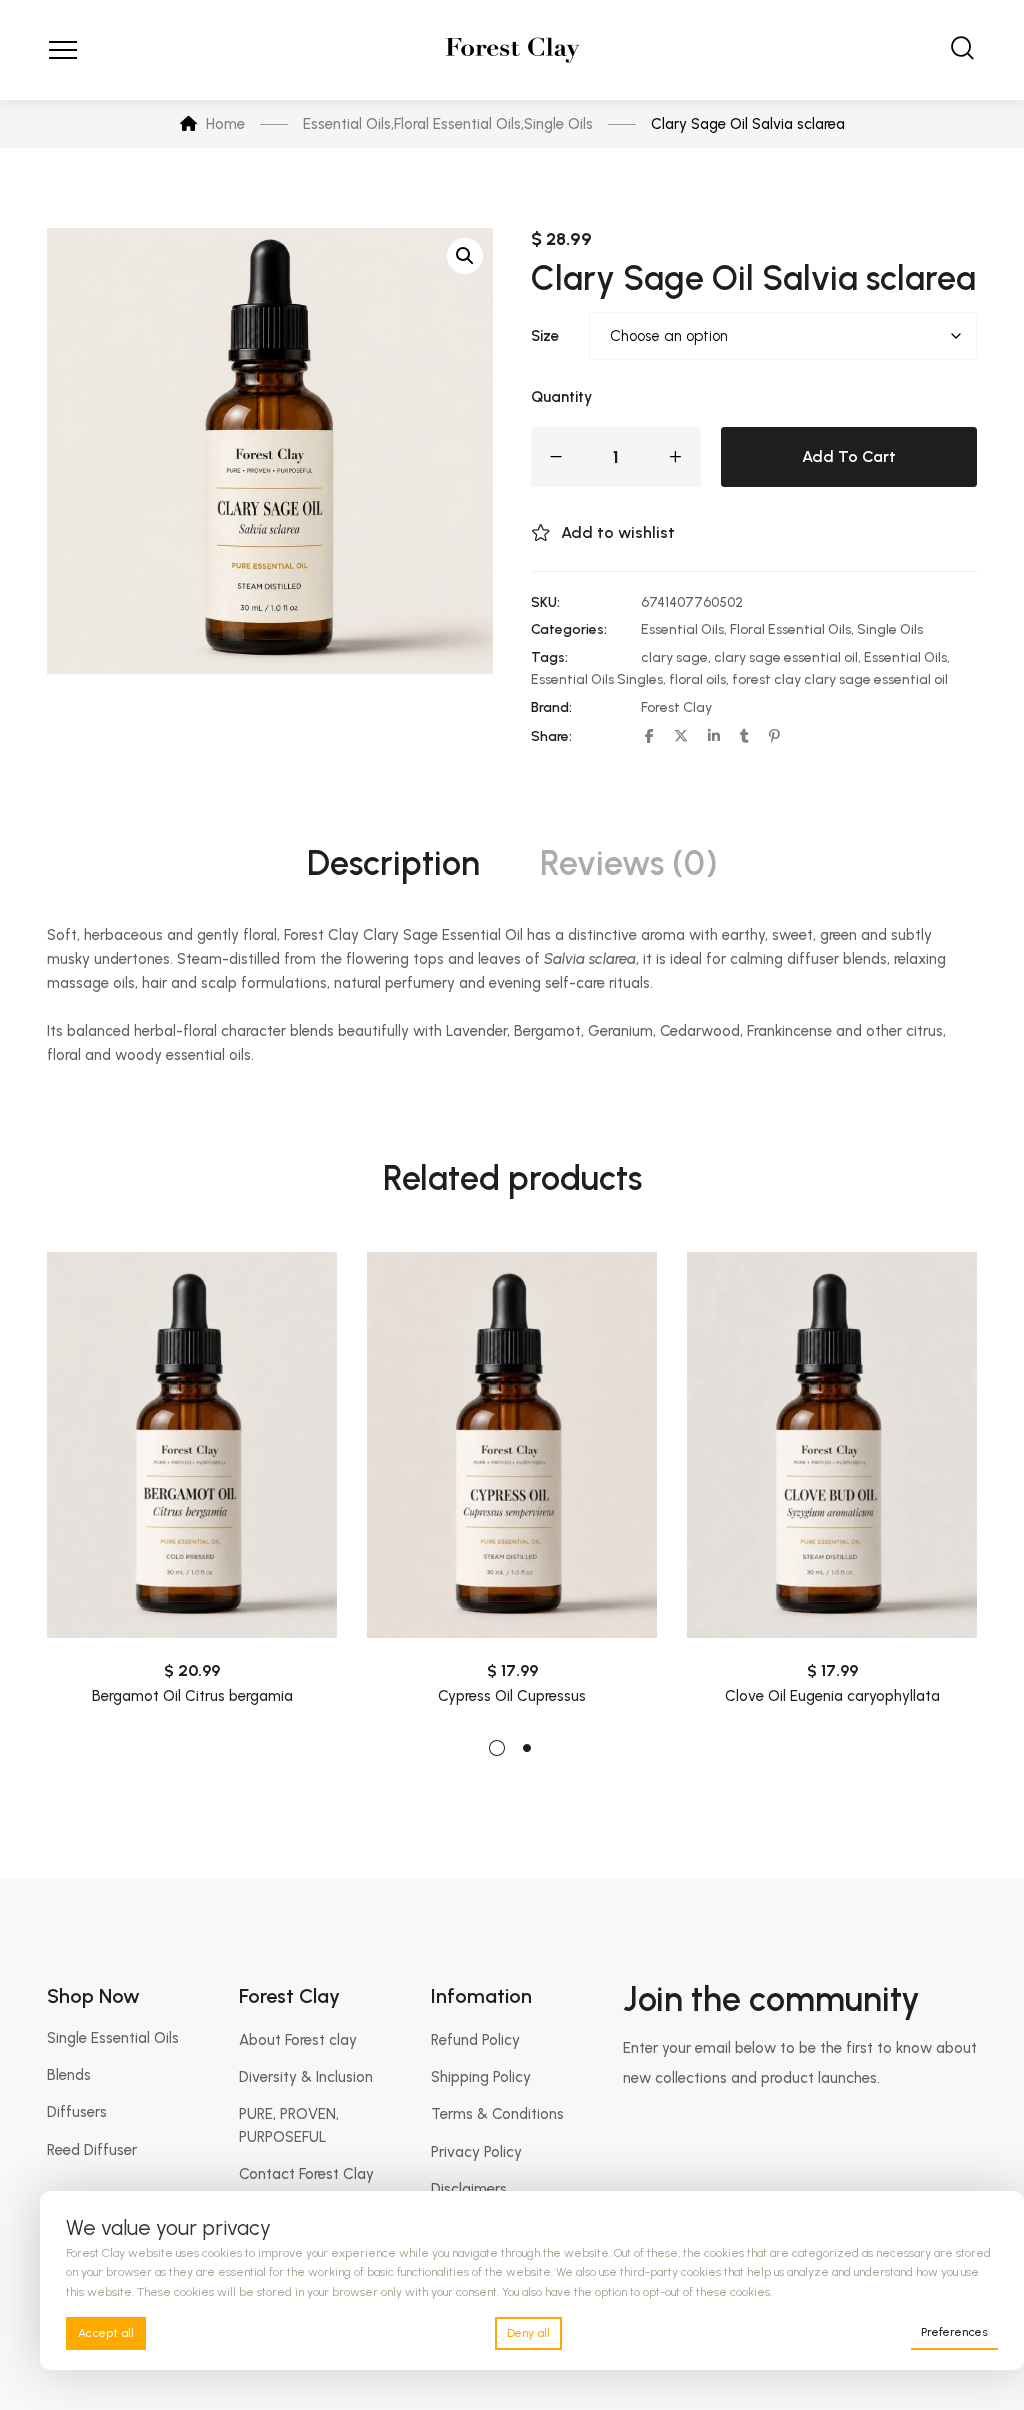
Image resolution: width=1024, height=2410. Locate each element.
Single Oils (890, 629)
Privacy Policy (476, 2152)
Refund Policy (475, 2040)
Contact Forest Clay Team (306, 2185)
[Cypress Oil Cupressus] (512, 1445)
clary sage (674, 657)
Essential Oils (682, 629)
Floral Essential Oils (790, 629)
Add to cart (849, 456)
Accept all (106, 2333)
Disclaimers (469, 2189)
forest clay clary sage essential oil (840, 679)
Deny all (528, 2333)
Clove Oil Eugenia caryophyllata (832, 1696)
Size (545, 336)
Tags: (549, 657)
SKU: (545, 602)
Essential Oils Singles (597, 679)
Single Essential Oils (113, 2038)
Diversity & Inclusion (306, 2077)
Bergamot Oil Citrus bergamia (192, 1696)
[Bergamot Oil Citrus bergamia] (192, 1445)
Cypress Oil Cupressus (512, 1696)
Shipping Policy (481, 2077)
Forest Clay (676, 707)
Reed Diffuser (92, 2150)
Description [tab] (393, 863)
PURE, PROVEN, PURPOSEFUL (289, 2125)
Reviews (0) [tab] (629, 863)
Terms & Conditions (497, 2114)
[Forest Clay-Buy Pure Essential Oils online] (512, 50)
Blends (69, 2075)
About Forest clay (298, 2040)
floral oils (697, 679)
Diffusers (77, 2112)
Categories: (569, 629)
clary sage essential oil (786, 657)
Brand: (551, 707)
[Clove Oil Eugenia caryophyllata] (832, 1445)
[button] (465, 256)
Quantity (561, 397)
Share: (551, 736)
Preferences (954, 2332)
